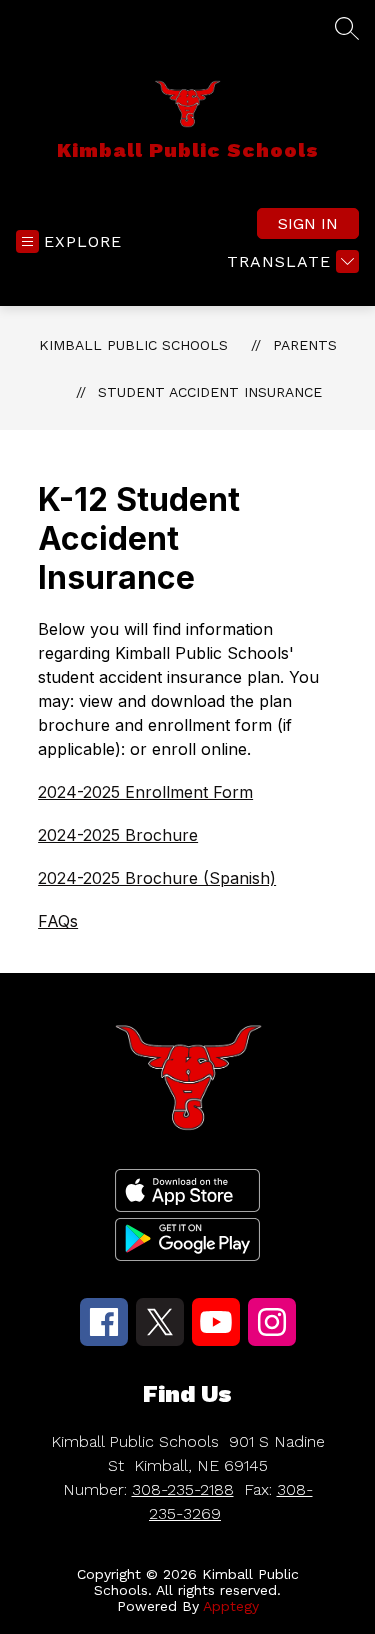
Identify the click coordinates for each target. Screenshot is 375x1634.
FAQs (58, 921)
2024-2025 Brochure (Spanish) (157, 878)
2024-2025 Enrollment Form (145, 792)
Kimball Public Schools (133, 345)
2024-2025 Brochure (118, 835)
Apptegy (231, 1606)
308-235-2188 (183, 1489)
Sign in (308, 223)
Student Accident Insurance (210, 392)
